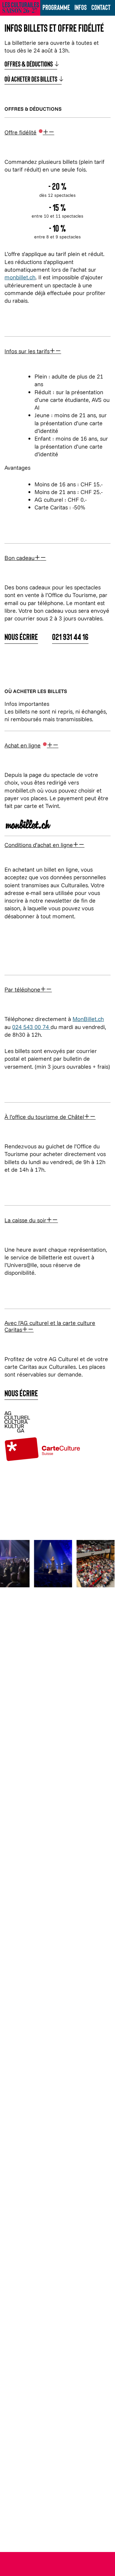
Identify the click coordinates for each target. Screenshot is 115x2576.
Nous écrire (21, 637)
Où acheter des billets (33, 80)
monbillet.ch (20, 277)
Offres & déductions (31, 64)
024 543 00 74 (31, 1027)
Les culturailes (21, 7)
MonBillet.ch (88, 1019)
